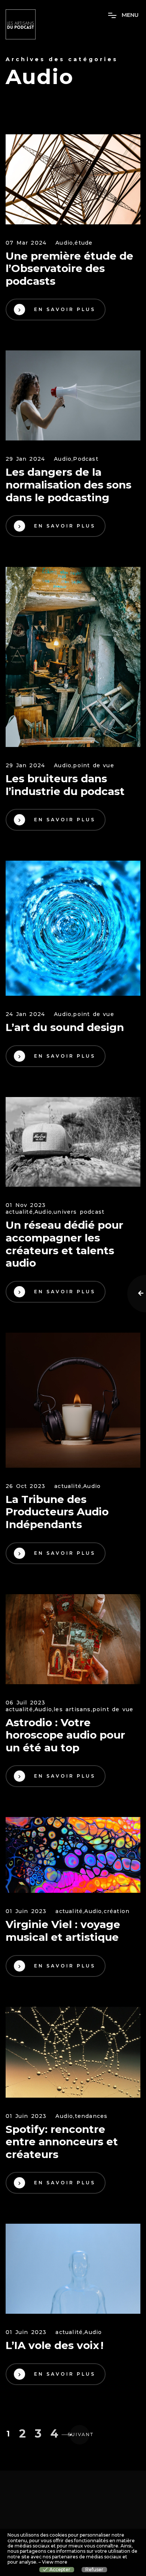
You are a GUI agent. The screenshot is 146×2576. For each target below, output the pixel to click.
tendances (91, 2116)
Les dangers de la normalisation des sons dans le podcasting (69, 485)
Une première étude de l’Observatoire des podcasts (69, 269)
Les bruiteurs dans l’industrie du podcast (67, 785)
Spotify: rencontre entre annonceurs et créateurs (62, 2142)
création (117, 1911)
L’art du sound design (65, 1027)
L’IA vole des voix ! (54, 2345)
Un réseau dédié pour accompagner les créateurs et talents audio (64, 1244)
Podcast (86, 459)
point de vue (93, 766)
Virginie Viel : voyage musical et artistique (63, 1931)
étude (83, 243)
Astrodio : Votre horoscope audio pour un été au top (65, 1735)
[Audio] (73, 179)
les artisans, (73, 1710)
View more (55, 2562)
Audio (92, 1486)
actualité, (20, 1212)
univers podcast (79, 1212)
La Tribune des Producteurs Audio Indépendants (57, 1512)
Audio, (65, 243)
